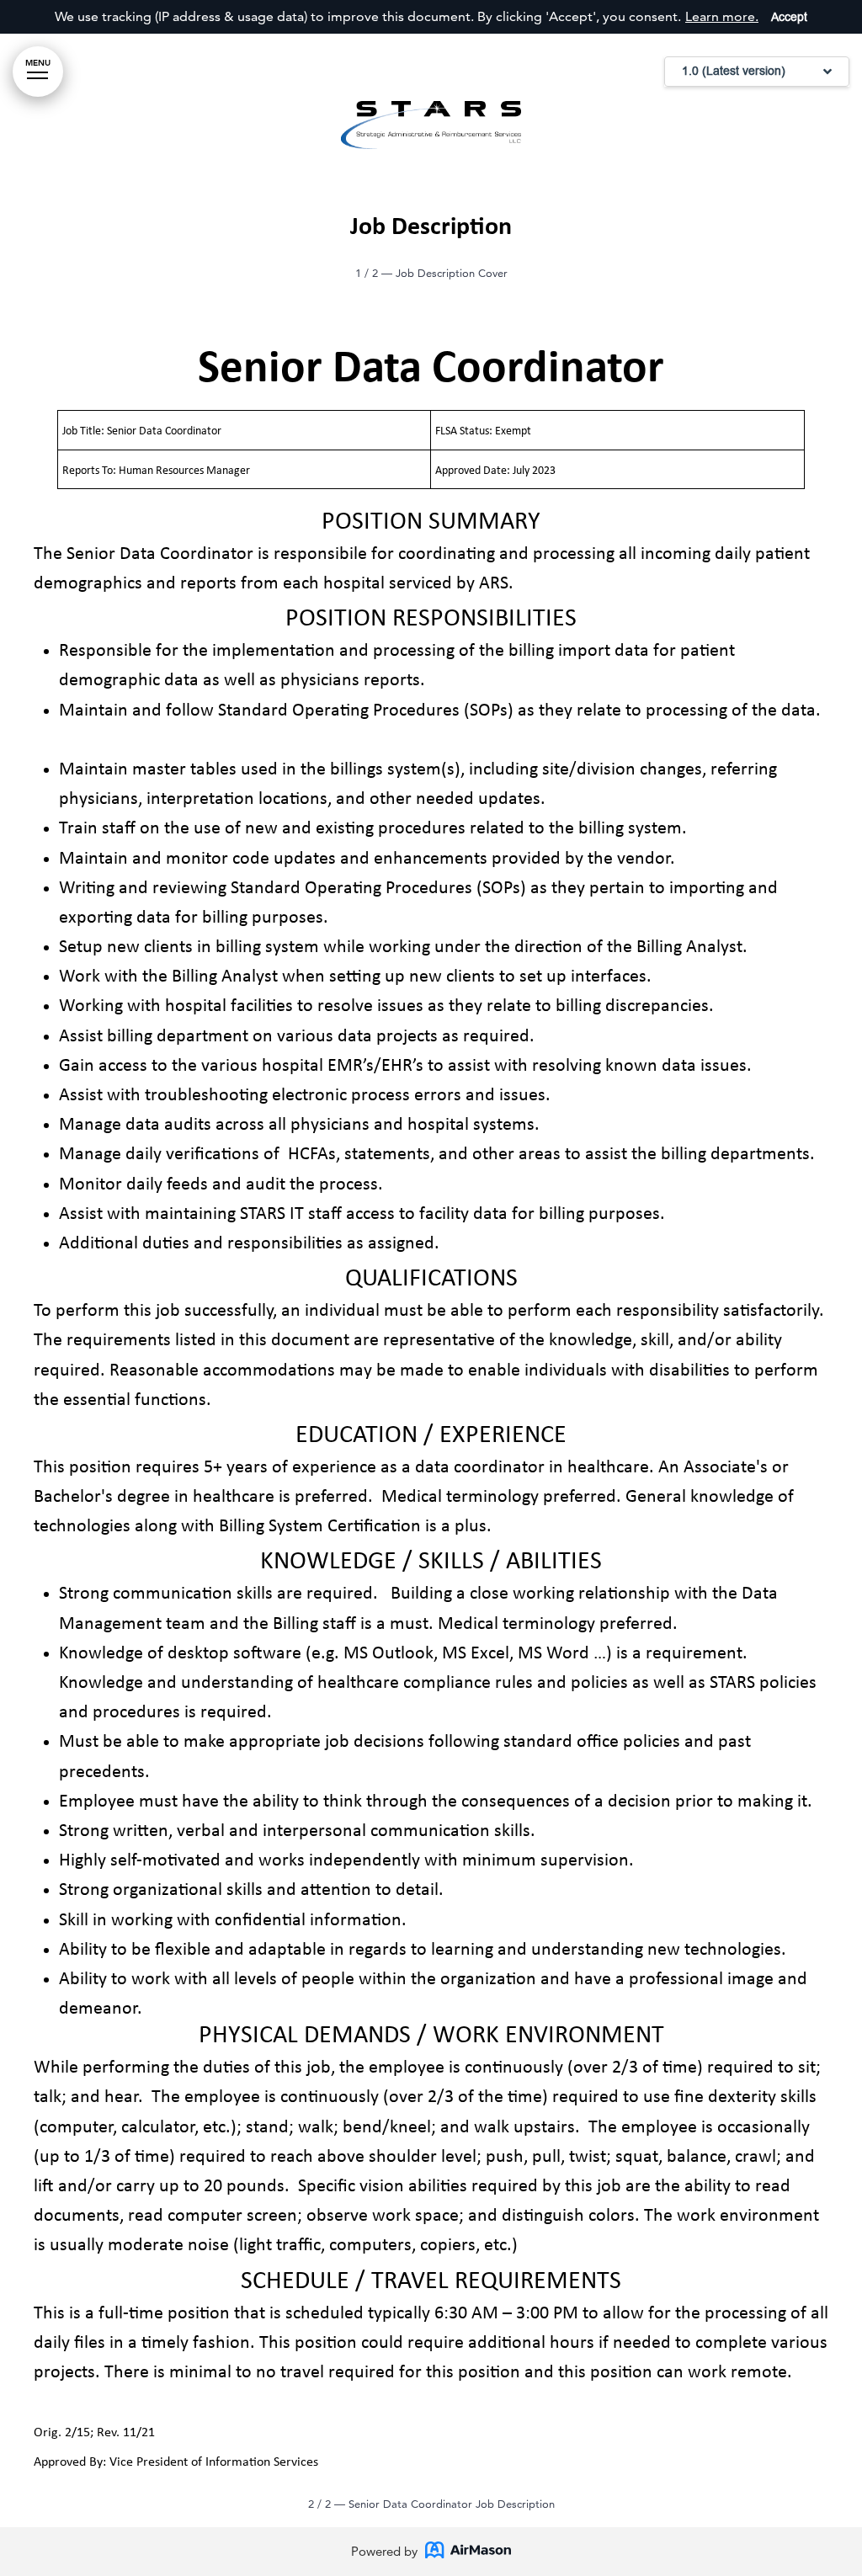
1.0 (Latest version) (734, 71)
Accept (789, 17)
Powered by (384, 2551)
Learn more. (722, 16)
